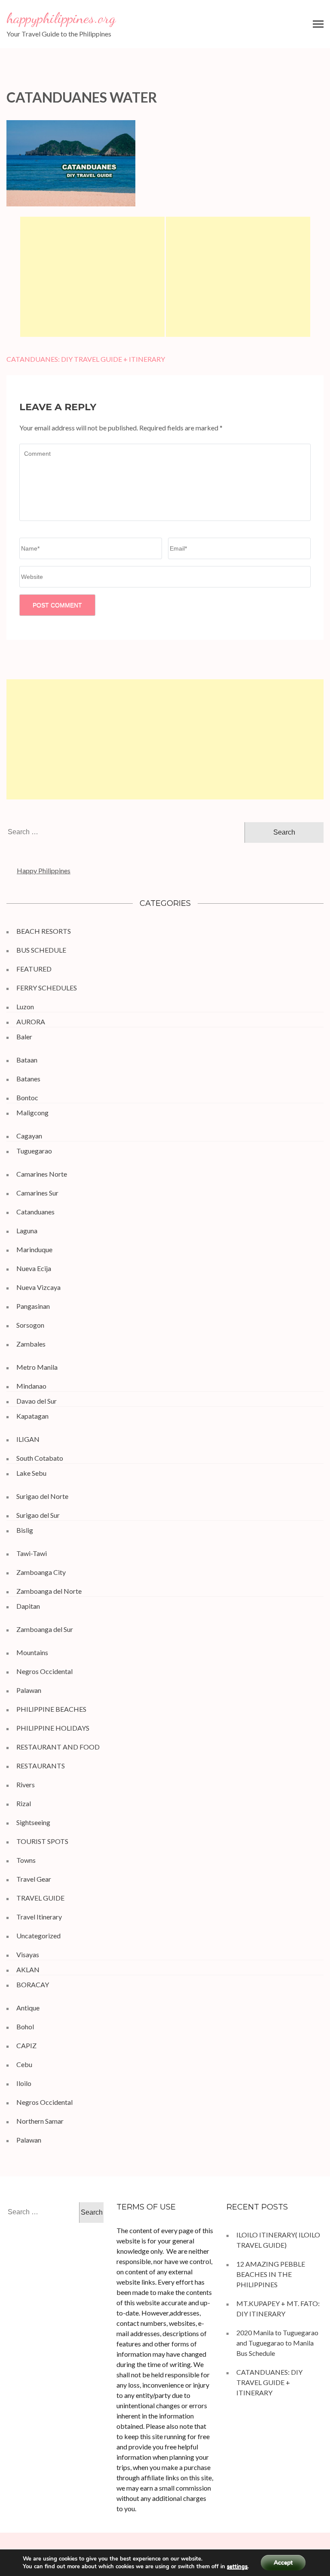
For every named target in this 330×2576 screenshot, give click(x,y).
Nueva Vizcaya (38, 1287)
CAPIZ (26, 2045)
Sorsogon (30, 1325)
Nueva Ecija (34, 1268)
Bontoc (27, 1097)
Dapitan (28, 1606)
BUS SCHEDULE (41, 950)
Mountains (32, 1652)
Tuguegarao (34, 1151)
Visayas (28, 1954)
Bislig (25, 1530)
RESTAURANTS (41, 1766)
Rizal (24, 1803)
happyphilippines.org (61, 18)
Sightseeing (33, 1822)
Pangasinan (33, 1306)
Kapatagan (32, 1416)
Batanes (28, 1079)
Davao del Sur (37, 1401)
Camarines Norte (42, 1174)
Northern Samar (40, 2121)
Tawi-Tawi (32, 1553)
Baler (24, 1037)
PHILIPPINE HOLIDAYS (53, 1728)
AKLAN (28, 1969)
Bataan (27, 1060)
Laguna (27, 1230)
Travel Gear (34, 1879)
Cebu (24, 2064)
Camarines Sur (37, 1193)
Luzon (25, 1006)
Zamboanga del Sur (45, 1629)
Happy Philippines (44, 870)
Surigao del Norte (42, 1496)
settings (237, 2567)
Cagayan (29, 1136)
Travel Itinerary (39, 1917)
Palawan (29, 1690)
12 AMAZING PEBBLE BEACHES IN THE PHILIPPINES (271, 2274)
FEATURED (34, 969)
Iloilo (24, 2083)
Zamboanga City (41, 1572)
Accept (283, 2562)
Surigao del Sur (38, 1515)
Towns (26, 1860)
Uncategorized (38, 1936)
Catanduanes (35, 1212)
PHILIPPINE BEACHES (51, 1709)
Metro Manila (37, 1367)
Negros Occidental (44, 1671)
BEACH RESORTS (44, 931)
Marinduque (34, 1249)
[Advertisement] (92, 277)
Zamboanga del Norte (49, 1591)
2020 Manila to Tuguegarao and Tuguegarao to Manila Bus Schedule (277, 2343)
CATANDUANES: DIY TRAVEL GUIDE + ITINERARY (86, 359)
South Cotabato (40, 1458)
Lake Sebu (31, 1473)
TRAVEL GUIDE (40, 1898)
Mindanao (31, 1386)
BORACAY (33, 1984)
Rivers (26, 1784)
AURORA (31, 1022)
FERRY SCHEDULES (47, 988)
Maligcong (32, 1112)
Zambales (31, 1344)
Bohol (25, 2027)
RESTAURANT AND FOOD (58, 1747)
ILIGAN (28, 1439)
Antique (28, 2008)
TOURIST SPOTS (42, 1841)
